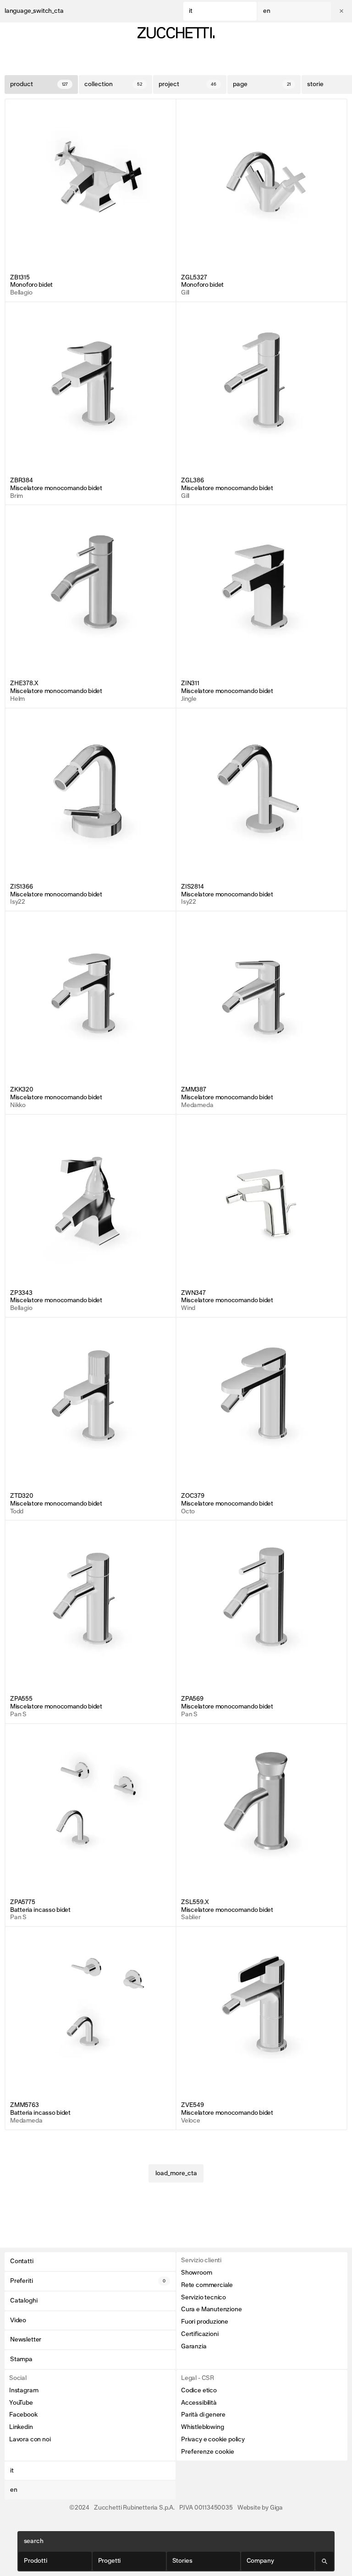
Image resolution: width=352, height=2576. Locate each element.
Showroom (197, 2273)
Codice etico (199, 2390)
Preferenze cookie (208, 2452)
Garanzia (194, 2347)
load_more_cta (176, 2173)
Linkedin (21, 2427)
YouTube (21, 2403)
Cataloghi (24, 2301)
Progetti (110, 2561)
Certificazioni (200, 2334)
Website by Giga (260, 2508)
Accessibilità (199, 2403)
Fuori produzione (205, 2322)
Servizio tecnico (203, 2298)
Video (18, 2320)
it (191, 11)
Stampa (21, 2359)
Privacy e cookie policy (213, 2440)
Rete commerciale (207, 2285)
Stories (182, 2561)
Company (260, 2561)
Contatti (22, 2261)
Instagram (24, 2390)
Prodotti (36, 2561)
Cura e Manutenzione (212, 2309)
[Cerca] (325, 2561)
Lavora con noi (30, 2440)
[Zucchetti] (176, 33)
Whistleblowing (202, 2427)
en (267, 11)
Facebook (23, 2415)
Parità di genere (203, 2415)
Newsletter (26, 2340)
